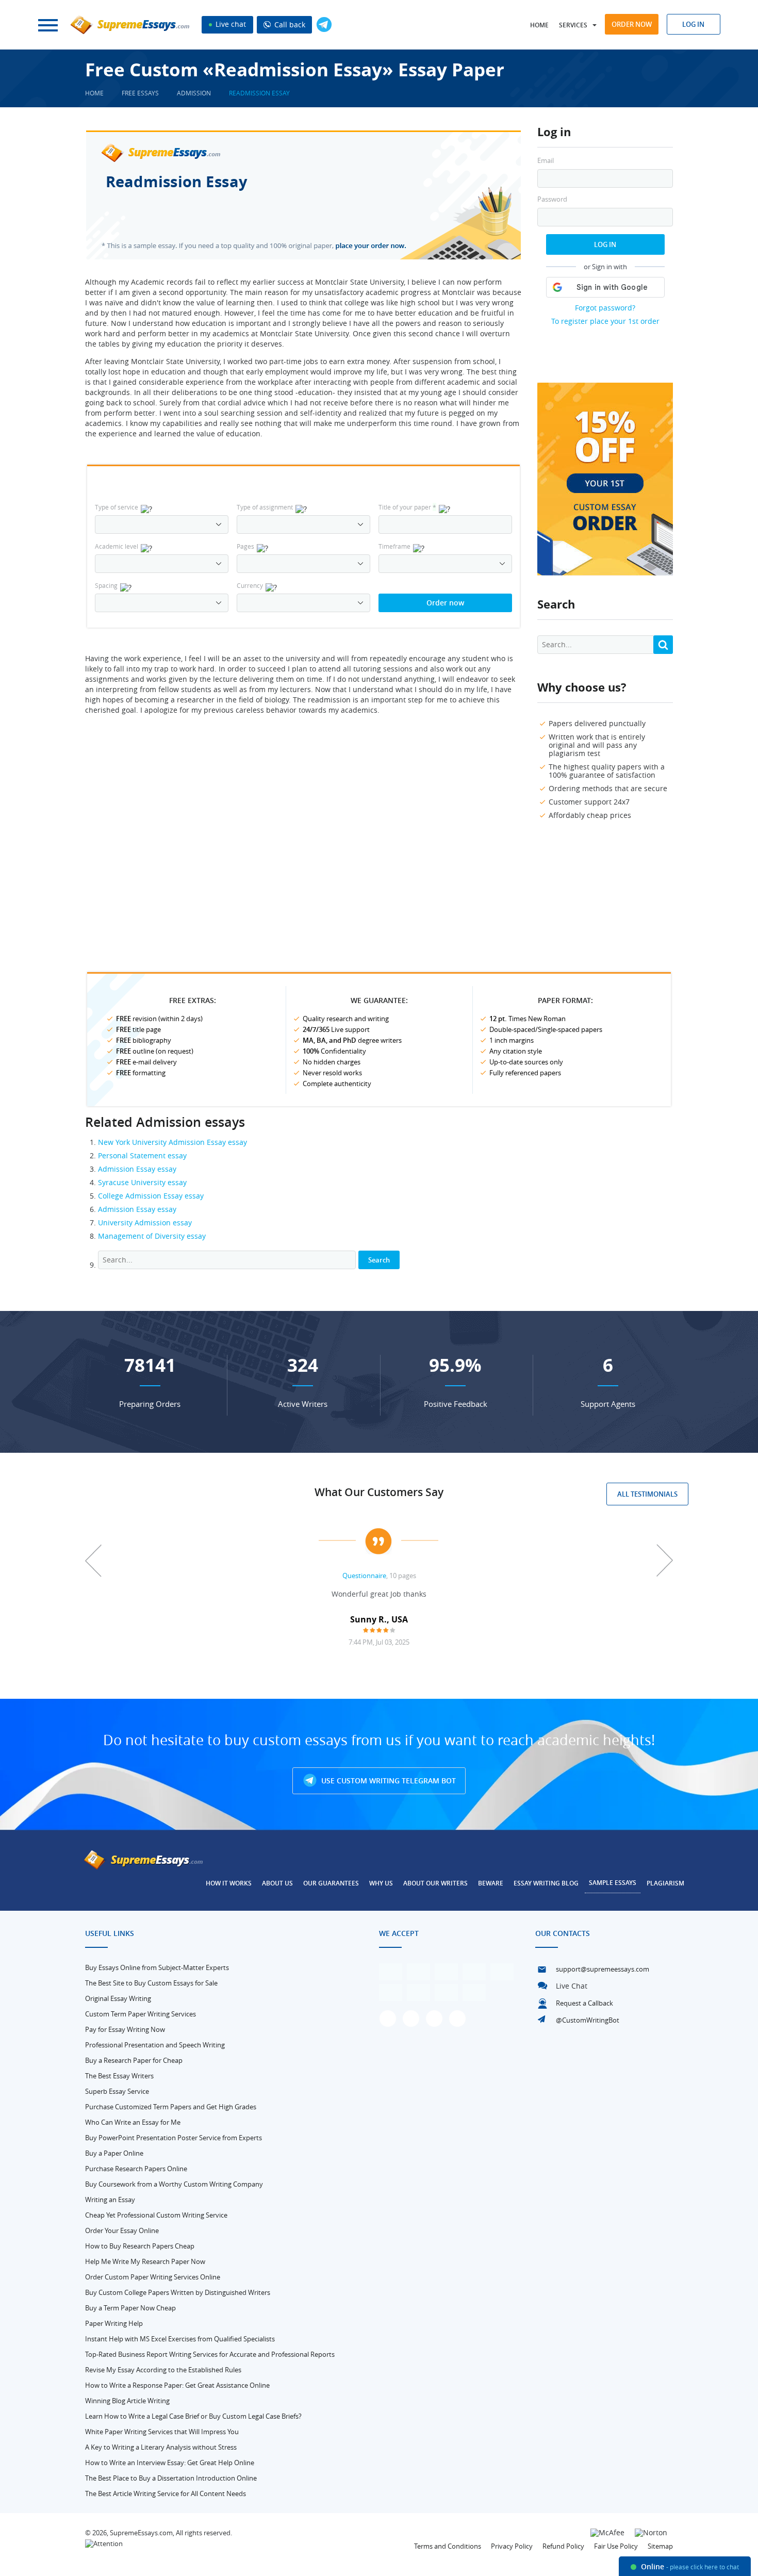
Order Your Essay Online (122, 2230)
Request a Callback (584, 2003)
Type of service (117, 507)
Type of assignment (265, 507)
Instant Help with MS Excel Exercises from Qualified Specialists (180, 2339)
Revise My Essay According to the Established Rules (163, 2370)
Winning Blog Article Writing (127, 2401)
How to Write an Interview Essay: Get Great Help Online (170, 2463)
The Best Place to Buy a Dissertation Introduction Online (171, 2478)
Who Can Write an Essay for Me (133, 2122)
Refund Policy (563, 2546)
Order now (632, 24)
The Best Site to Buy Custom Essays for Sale (151, 1983)
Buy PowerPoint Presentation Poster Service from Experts (174, 2138)
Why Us (381, 1883)
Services (573, 25)
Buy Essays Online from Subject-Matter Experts (157, 1967)
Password (552, 199)
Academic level (117, 546)
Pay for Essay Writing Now (125, 2029)
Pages (245, 546)
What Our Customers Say (379, 1492)
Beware (491, 1883)
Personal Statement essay (142, 1155)
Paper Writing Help (114, 2323)
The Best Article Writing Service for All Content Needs (166, 2493)
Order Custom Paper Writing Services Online (153, 2277)
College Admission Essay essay (151, 1196)
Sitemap (660, 2546)
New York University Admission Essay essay (172, 1142)
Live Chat (572, 1986)
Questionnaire (364, 1576)
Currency (250, 585)
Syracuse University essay (142, 1182)
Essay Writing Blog (546, 1883)
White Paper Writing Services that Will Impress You (162, 2432)
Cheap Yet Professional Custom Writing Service (156, 2215)
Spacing (106, 585)
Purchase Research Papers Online (136, 2169)
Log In (605, 244)
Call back (289, 24)
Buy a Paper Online (114, 2153)
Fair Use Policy (616, 2546)
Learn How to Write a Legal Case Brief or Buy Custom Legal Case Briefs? (193, 2416)
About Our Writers (435, 1883)
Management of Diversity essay (152, 1236)
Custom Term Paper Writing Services (141, 2014)
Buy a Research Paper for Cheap (134, 2060)
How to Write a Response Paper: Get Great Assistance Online (177, 2385)
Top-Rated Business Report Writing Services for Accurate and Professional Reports (210, 2354)
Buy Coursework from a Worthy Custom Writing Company (174, 2184)
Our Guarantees (331, 1883)
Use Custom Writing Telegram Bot (388, 1781)
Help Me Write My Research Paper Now (145, 2261)
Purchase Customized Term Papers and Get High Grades (171, 2107)
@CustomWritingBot (588, 2020)
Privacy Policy (512, 2546)
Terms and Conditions (448, 2546)
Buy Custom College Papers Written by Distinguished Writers (178, 2292)
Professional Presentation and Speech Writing (155, 2045)
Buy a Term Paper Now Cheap (130, 2308)
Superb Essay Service (117, 2091)
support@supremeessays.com (603, 1969)
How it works (229, 1883)
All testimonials (647, 1494)
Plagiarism (665, 1883)
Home (539, 25)
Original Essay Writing (118, 1998)
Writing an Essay (110, 2200)
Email (546, 161)
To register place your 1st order (605, 321)
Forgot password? (605, 308)
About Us (277, 1883)
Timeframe (394, 546)
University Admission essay (145, 1223)
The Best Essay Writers (119, 2076)
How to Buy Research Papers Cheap (140, 2246)
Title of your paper (407, 507)
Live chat (230, 24)
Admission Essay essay (137, 1169)
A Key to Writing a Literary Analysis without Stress (161, 2447)
